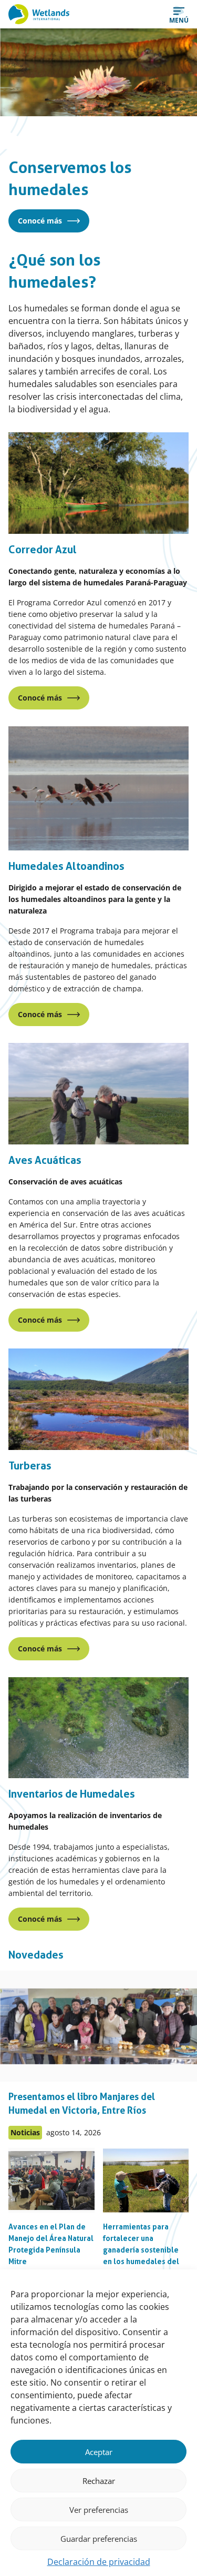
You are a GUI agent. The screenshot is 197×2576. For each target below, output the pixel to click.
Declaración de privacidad (99, 2562)
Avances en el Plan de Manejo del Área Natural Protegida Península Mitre (51, 2244)
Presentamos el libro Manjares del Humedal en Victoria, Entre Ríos (82, 2103)
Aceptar (99, 2452)
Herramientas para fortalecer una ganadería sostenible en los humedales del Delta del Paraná (141, 2250)
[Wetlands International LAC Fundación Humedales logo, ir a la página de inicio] (39, 14)
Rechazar (99, 2481)
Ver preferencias (99, 2510)
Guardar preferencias (99, 2539)
